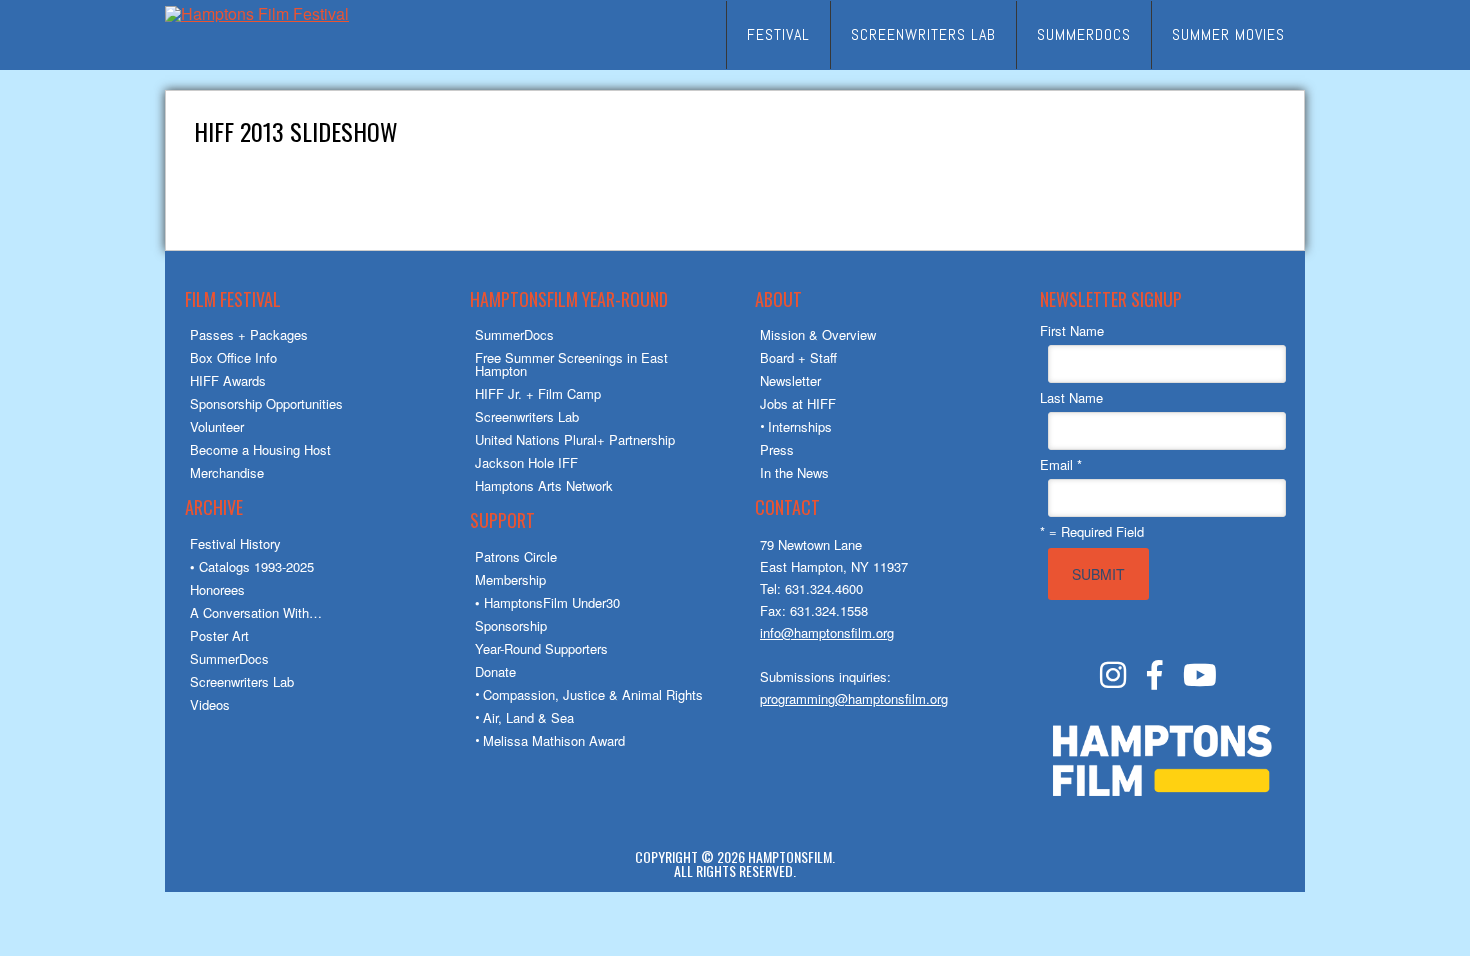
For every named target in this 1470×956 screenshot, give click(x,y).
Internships (800, 426)
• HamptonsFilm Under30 (547, 602)
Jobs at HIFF (798, 403)
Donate (495, 671)
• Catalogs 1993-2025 (252, 566)
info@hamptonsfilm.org (827, 632)
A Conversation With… (256, 612)
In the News (794, 472)
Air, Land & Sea (528, 717)
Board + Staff (798, 357)
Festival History (235, 543)
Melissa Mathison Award (554, 740)
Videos (210, 704)
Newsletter (790, 380)
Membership (510, 579)
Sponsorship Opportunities (266, 403)
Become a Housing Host (260, 449)
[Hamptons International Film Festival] (257, 13)
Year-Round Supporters (541, 648)
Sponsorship (511, 625)
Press (777, 449)
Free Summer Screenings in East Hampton (571, 364)
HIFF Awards (228, 380)
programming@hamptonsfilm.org (854, 698)
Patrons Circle (516, 556)
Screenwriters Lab (242, 681)
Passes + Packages (249, 334)
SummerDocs (229, 658)
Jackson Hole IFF (526, 462)
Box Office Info (233, 357)
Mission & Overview (818, 334)
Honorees (217, 589)
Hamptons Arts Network (544, 485)
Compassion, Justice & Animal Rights (593, 694)
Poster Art (219, 635)
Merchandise (227, 472)
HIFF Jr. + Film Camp (538, 393)
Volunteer (217, 426)
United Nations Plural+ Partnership (575, 439)
